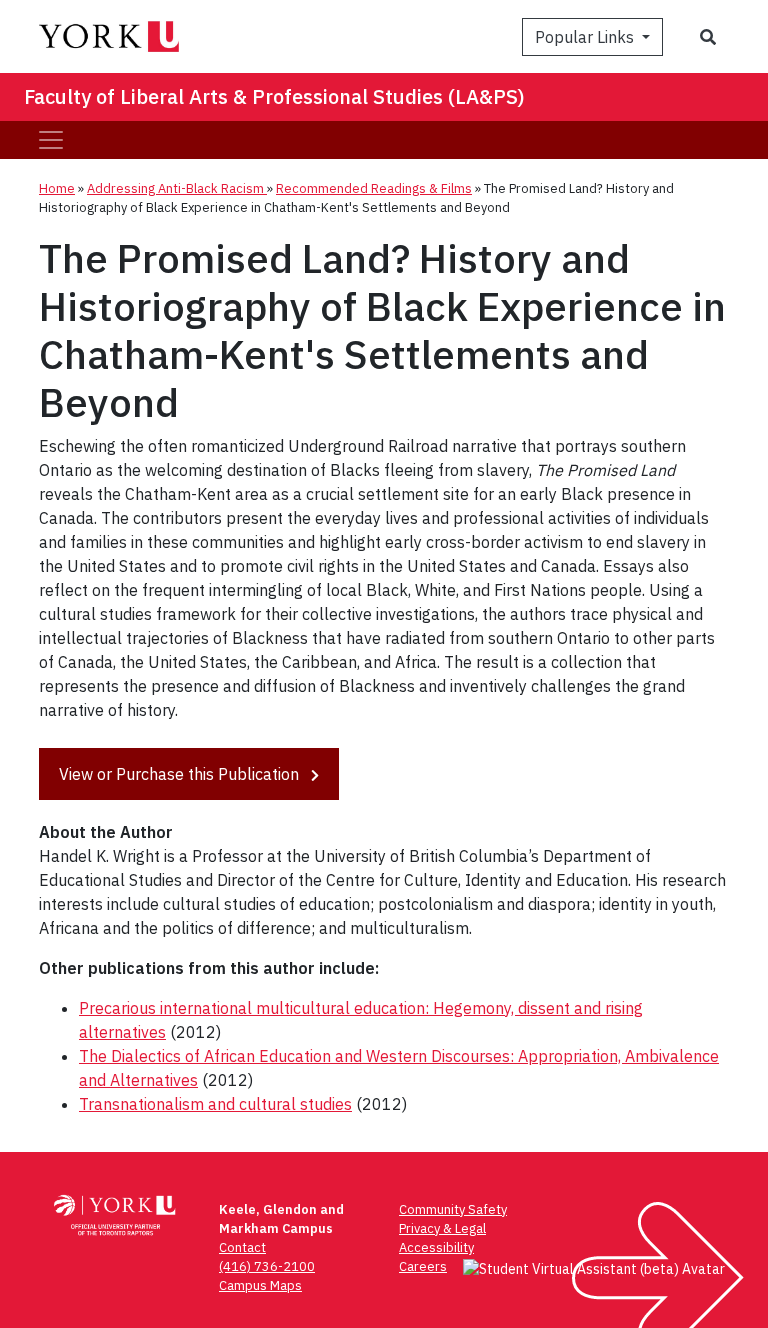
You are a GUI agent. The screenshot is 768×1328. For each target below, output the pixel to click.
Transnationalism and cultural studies (215, 1104)
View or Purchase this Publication (181, 774)
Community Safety (453, 1209)
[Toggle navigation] (51, 140)
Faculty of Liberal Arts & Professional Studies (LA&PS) (274, 96)
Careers (423, 1266)
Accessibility (436, 1247)
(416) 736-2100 (267, 1266)
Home (57, 188)
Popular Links (586, 37)
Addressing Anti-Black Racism (177, 188)
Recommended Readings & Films (374, 188)
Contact (242, 1247)
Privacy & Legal (442, 1228)
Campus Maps (260, 1285)
